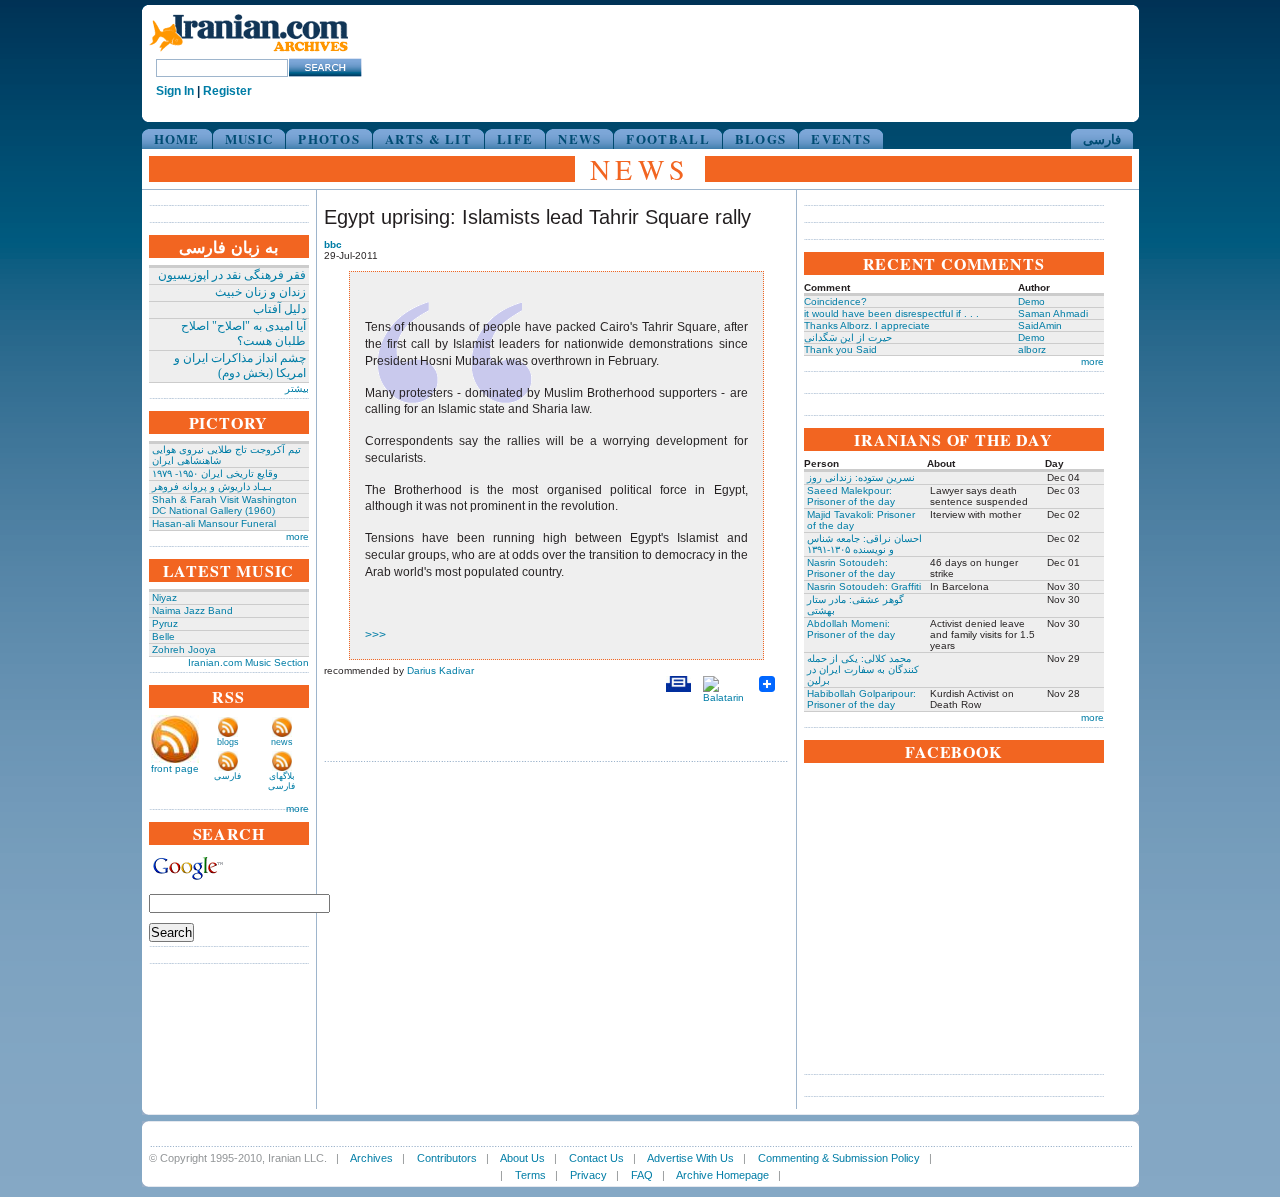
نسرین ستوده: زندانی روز (861, 477)
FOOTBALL (667, 138)
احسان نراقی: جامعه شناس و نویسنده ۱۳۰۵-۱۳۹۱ (864, 544)
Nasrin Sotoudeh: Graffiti (864, 586)
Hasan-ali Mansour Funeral (214, 523)
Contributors (447, 1158)
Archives (371, 1158)
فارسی (1102, 138)
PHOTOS (329, 138)
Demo (1031, 301)
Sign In (175, 91)
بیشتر (297, 388)
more (297, 536)
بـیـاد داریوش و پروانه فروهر (212, 486)
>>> (375, 635)
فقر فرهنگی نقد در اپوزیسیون (232, 275)
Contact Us (596, 1158)
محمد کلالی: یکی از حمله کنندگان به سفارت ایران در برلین (863, 669)
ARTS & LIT (428, 138)
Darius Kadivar (440, 670)
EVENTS (841, 138)
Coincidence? (835, 301)
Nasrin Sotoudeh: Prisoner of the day (851, 568)
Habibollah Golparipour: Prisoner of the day (861, 699)
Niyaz (164, 597)
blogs (228, 742)
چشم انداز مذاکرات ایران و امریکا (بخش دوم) (240, 365)
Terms (530, 1175)
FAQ (642, 1175)
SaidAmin (1040, 325)
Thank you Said (840, 349)
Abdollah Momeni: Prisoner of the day (851, 629)
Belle (163, 636)
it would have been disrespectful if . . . (891, 313)
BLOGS (761, 138)
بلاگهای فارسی (281, 781)
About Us (522, 1158)
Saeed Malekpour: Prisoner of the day (851, 496)
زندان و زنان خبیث (260, 292)
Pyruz (165, 623)
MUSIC (249, 138)
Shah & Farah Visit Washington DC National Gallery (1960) (224, 505)
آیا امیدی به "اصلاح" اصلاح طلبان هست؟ (243, 333)
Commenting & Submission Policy (839, 1158)
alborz (1032, 349)
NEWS (579, 138)
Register (227, 91)
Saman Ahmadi (1053, 313)
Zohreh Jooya (184, 649)
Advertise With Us (690, 1158)
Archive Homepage (722, 1175)
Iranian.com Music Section (248, 662)
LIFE (515, 138)
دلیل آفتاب (279, 309)
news (282, 742)
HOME (177, 138)
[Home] (249, 52)
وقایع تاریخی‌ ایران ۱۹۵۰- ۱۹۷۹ (215, 473)
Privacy (588, 1175)
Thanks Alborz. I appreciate (867, 325)
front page (175, 768)
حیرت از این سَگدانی (848, 337)
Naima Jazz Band (192, 610)
